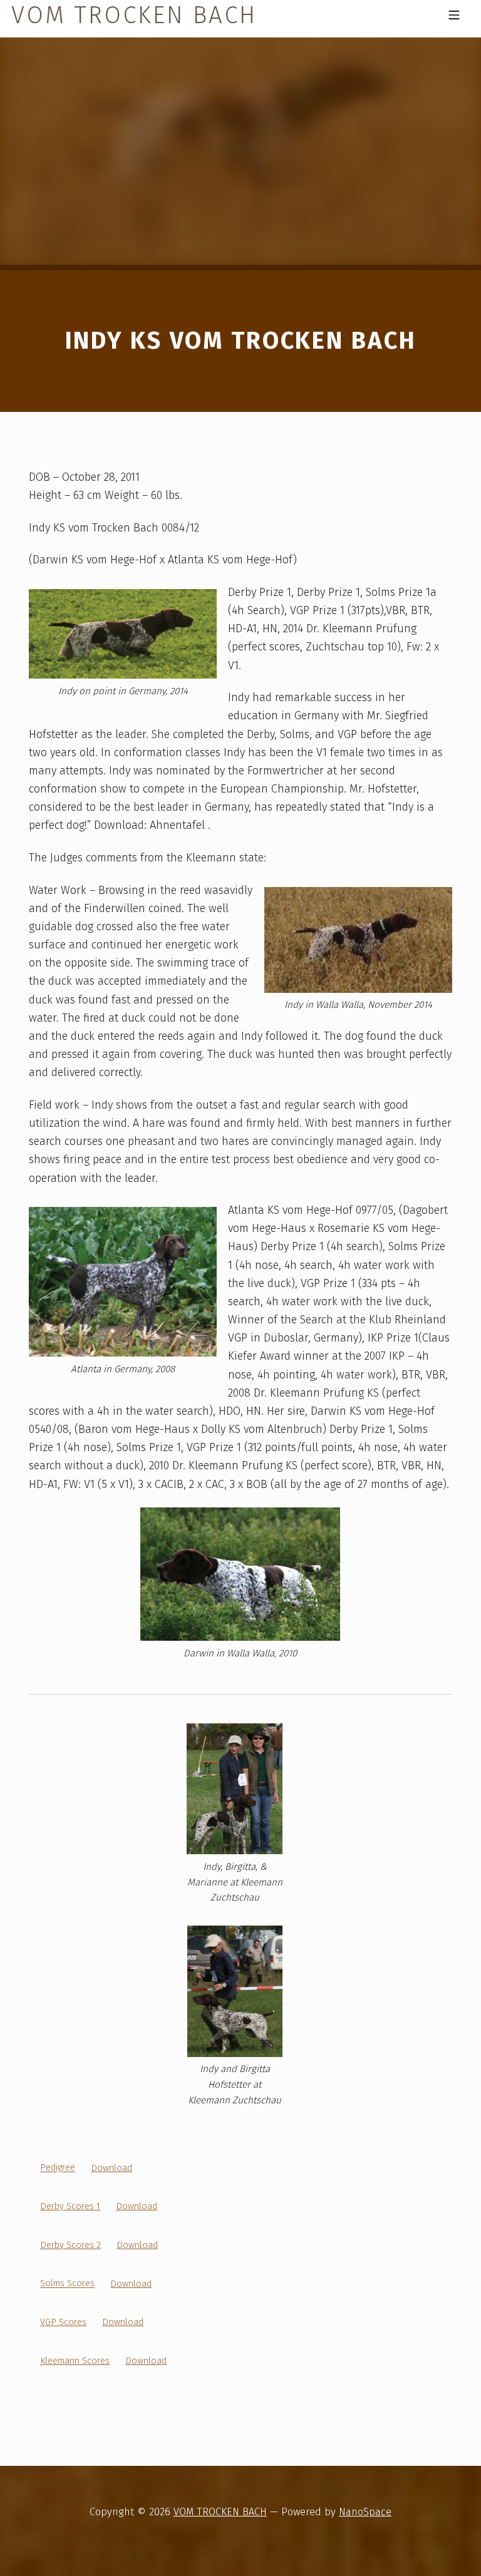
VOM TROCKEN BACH (220, 2512)
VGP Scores (63, 2322)
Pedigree (58, 2168)
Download (111, 2168)
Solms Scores (67, 2284)
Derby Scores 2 (70, 2245)
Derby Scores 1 (70, 2206)
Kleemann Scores (75, 2361)
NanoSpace (365, 2512)
